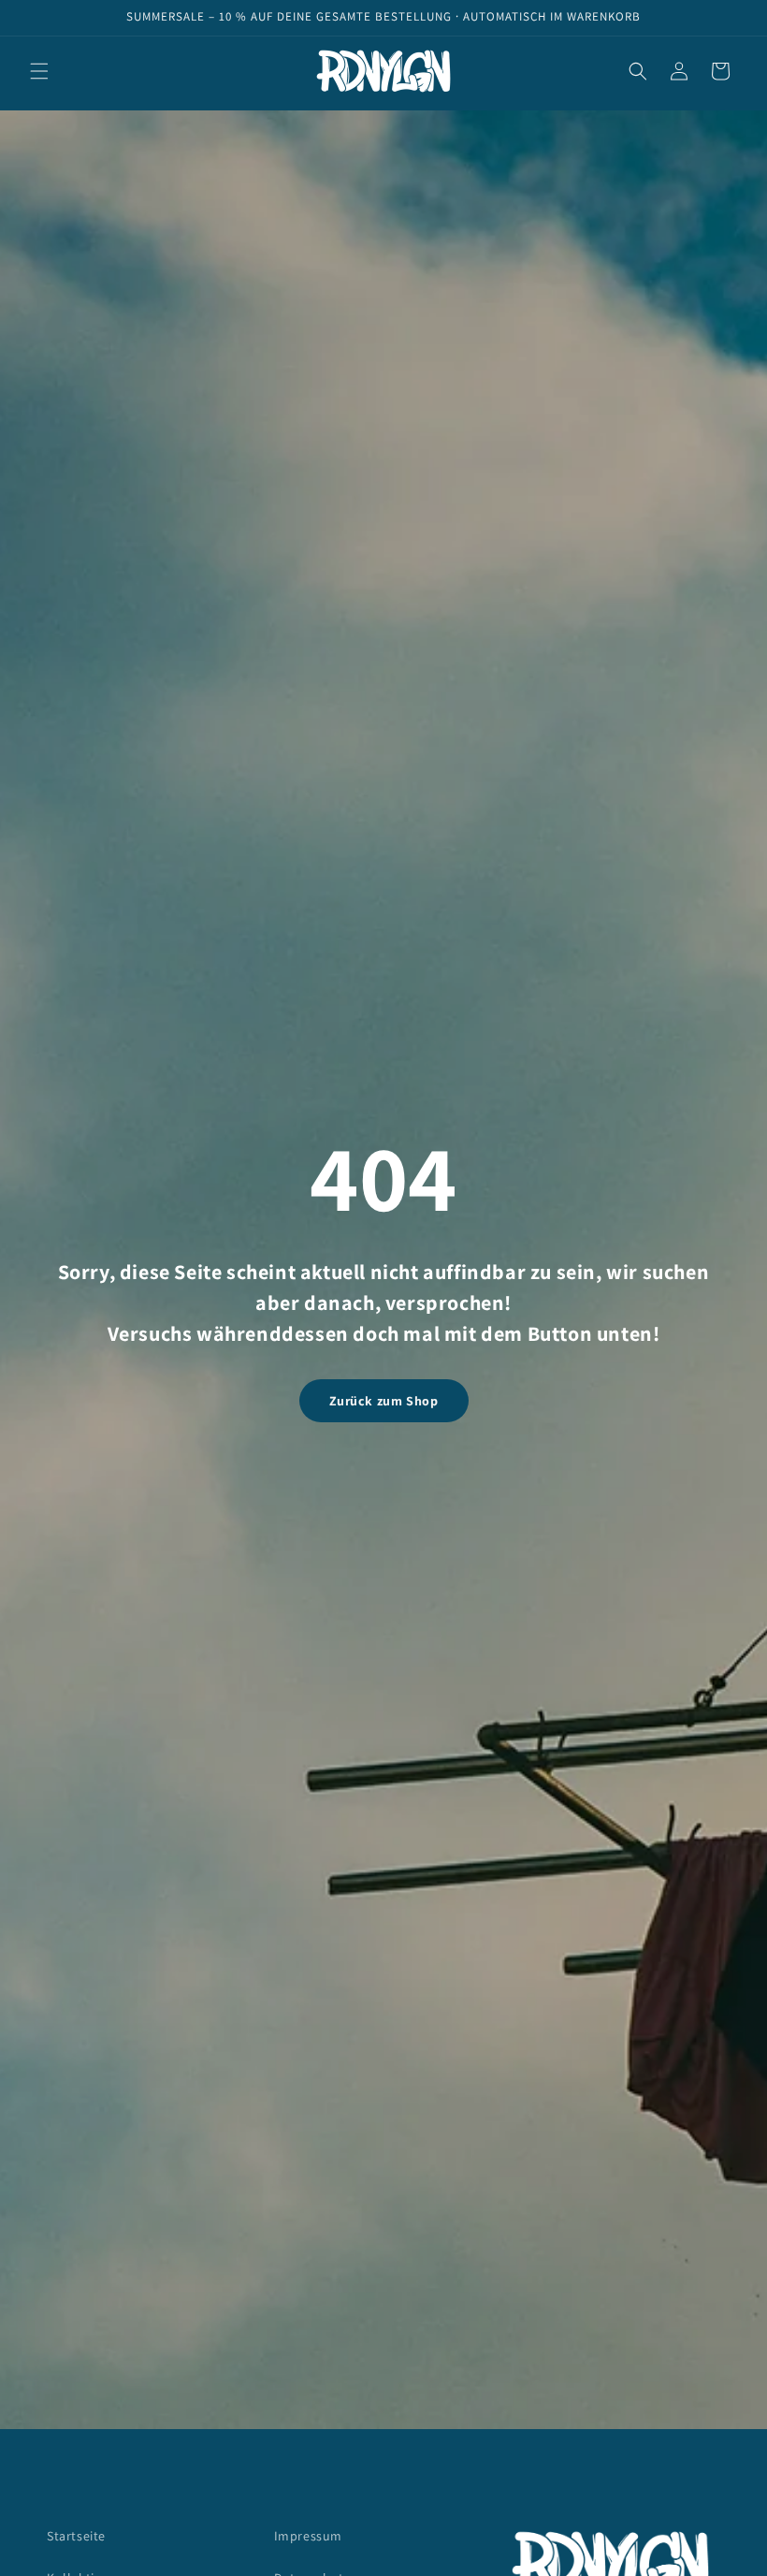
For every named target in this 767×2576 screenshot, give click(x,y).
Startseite (76, 2536)
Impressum (308, 2536)
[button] (39, 71)
